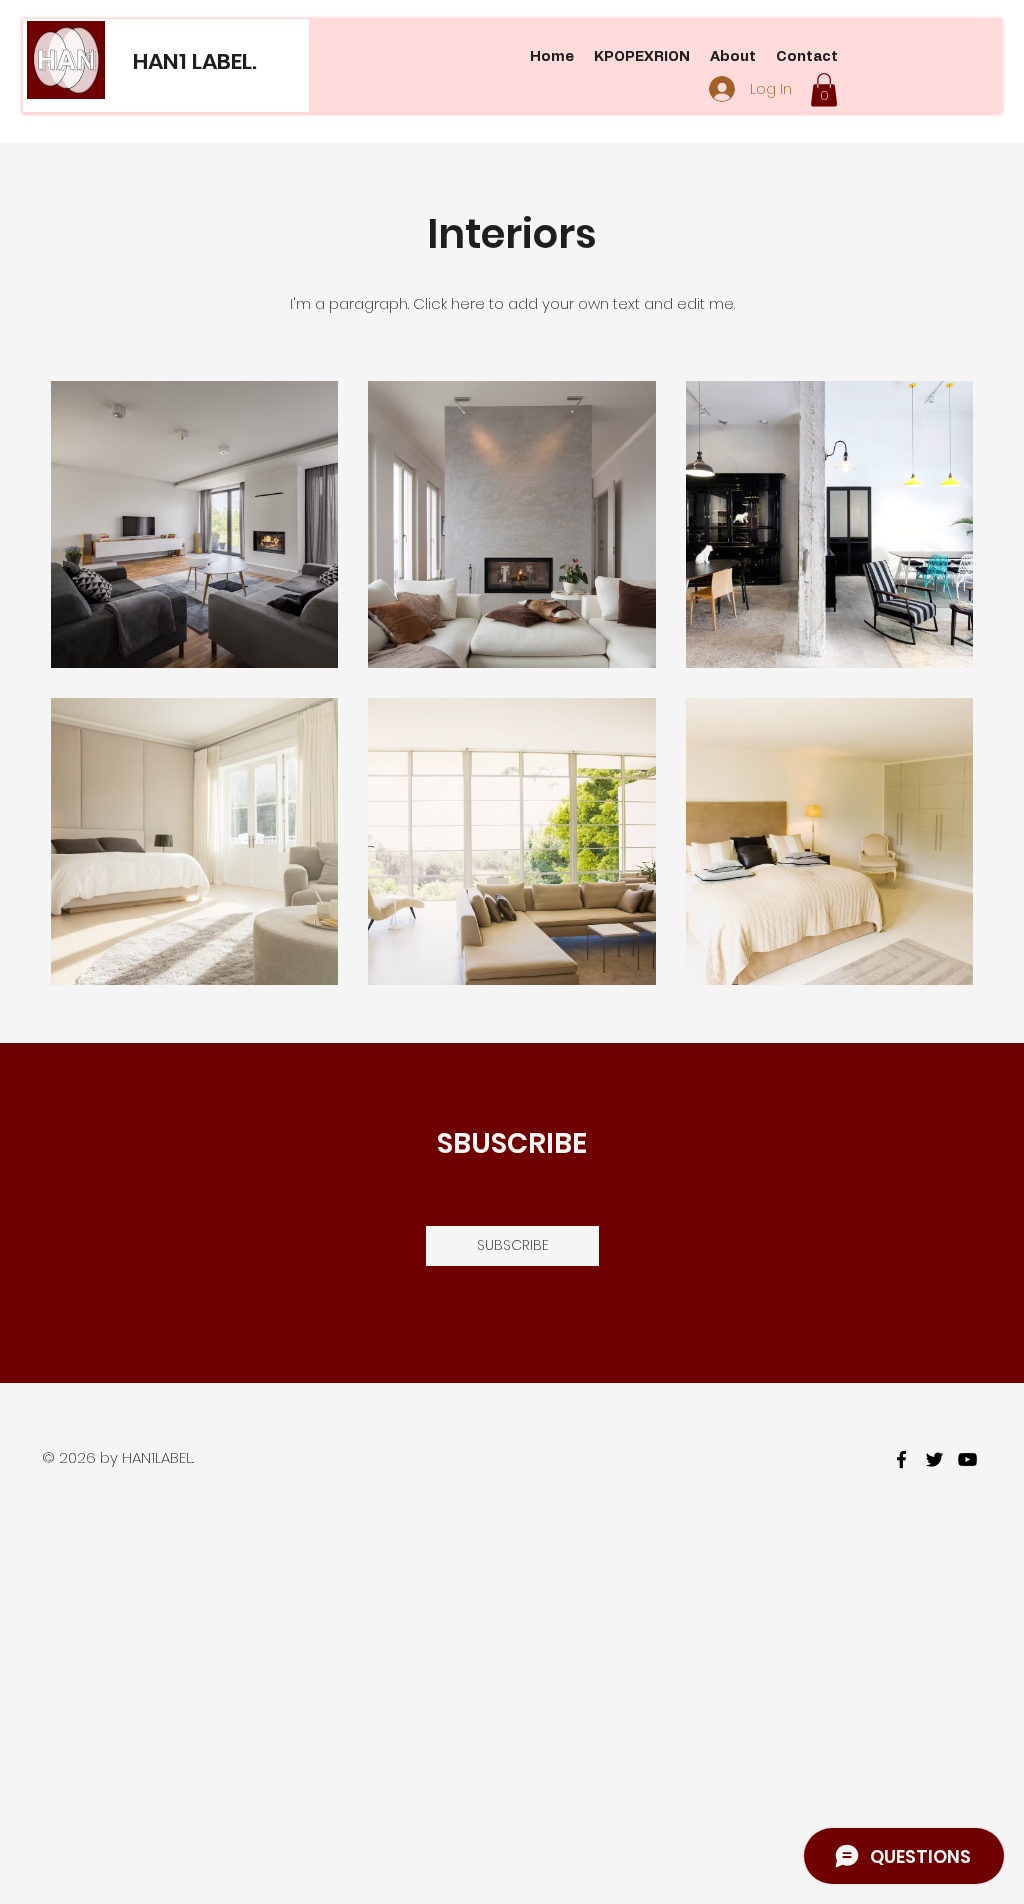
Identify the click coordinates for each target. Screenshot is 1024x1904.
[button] (824, 89)
